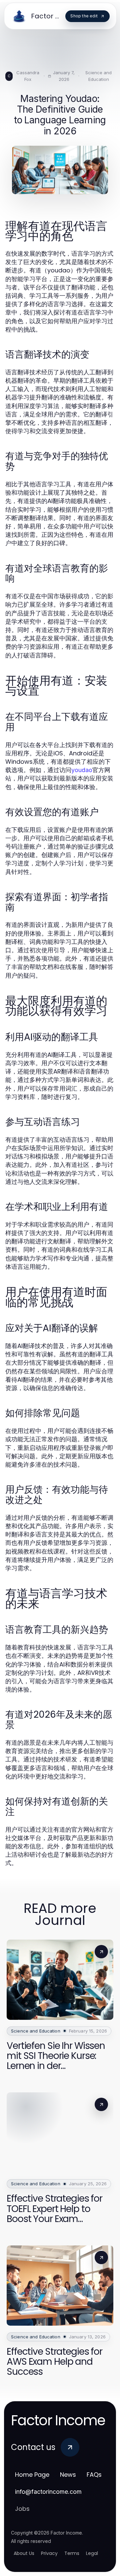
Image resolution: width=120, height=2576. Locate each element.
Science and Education (98, 76)
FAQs (94, 2475)
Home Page (32, 2475)
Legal (92, 2553)
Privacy (49, 2553)
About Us (24, 2553)
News (68, 2475)
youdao (82, 770)
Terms (72, 2553)
